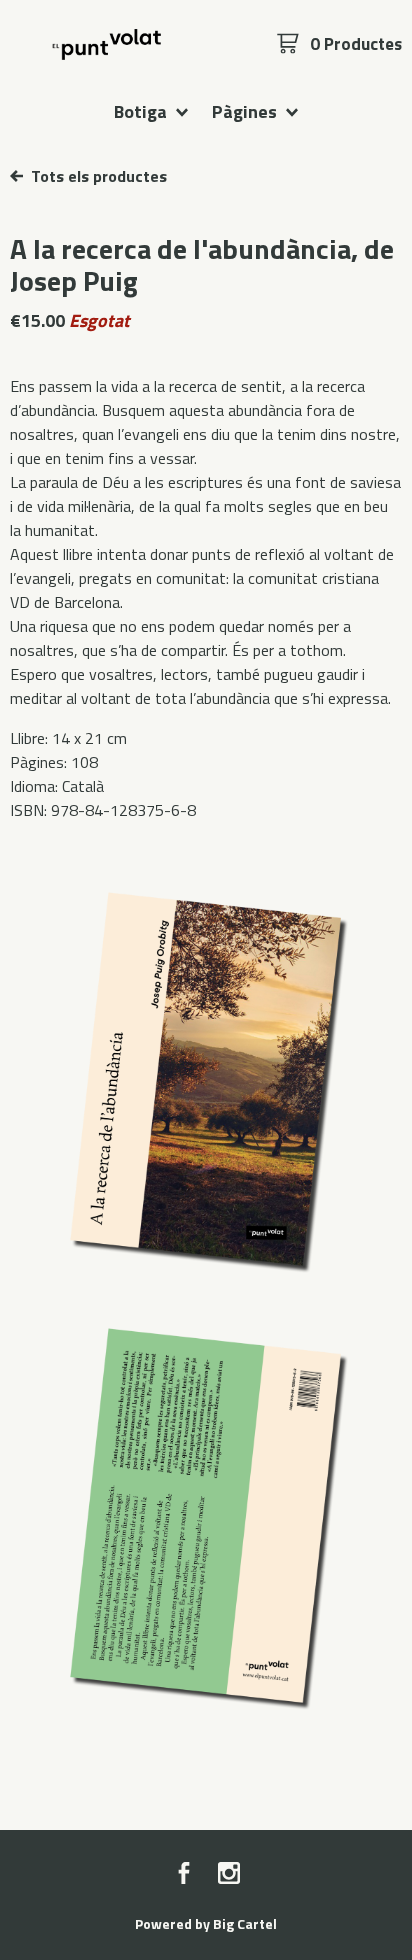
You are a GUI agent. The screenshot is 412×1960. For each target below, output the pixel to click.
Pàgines (246, 111)
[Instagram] (229, 1875)
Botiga (142, 111)
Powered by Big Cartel (206, 1923)
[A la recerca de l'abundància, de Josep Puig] (206, 1077)
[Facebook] (184, 1875)
